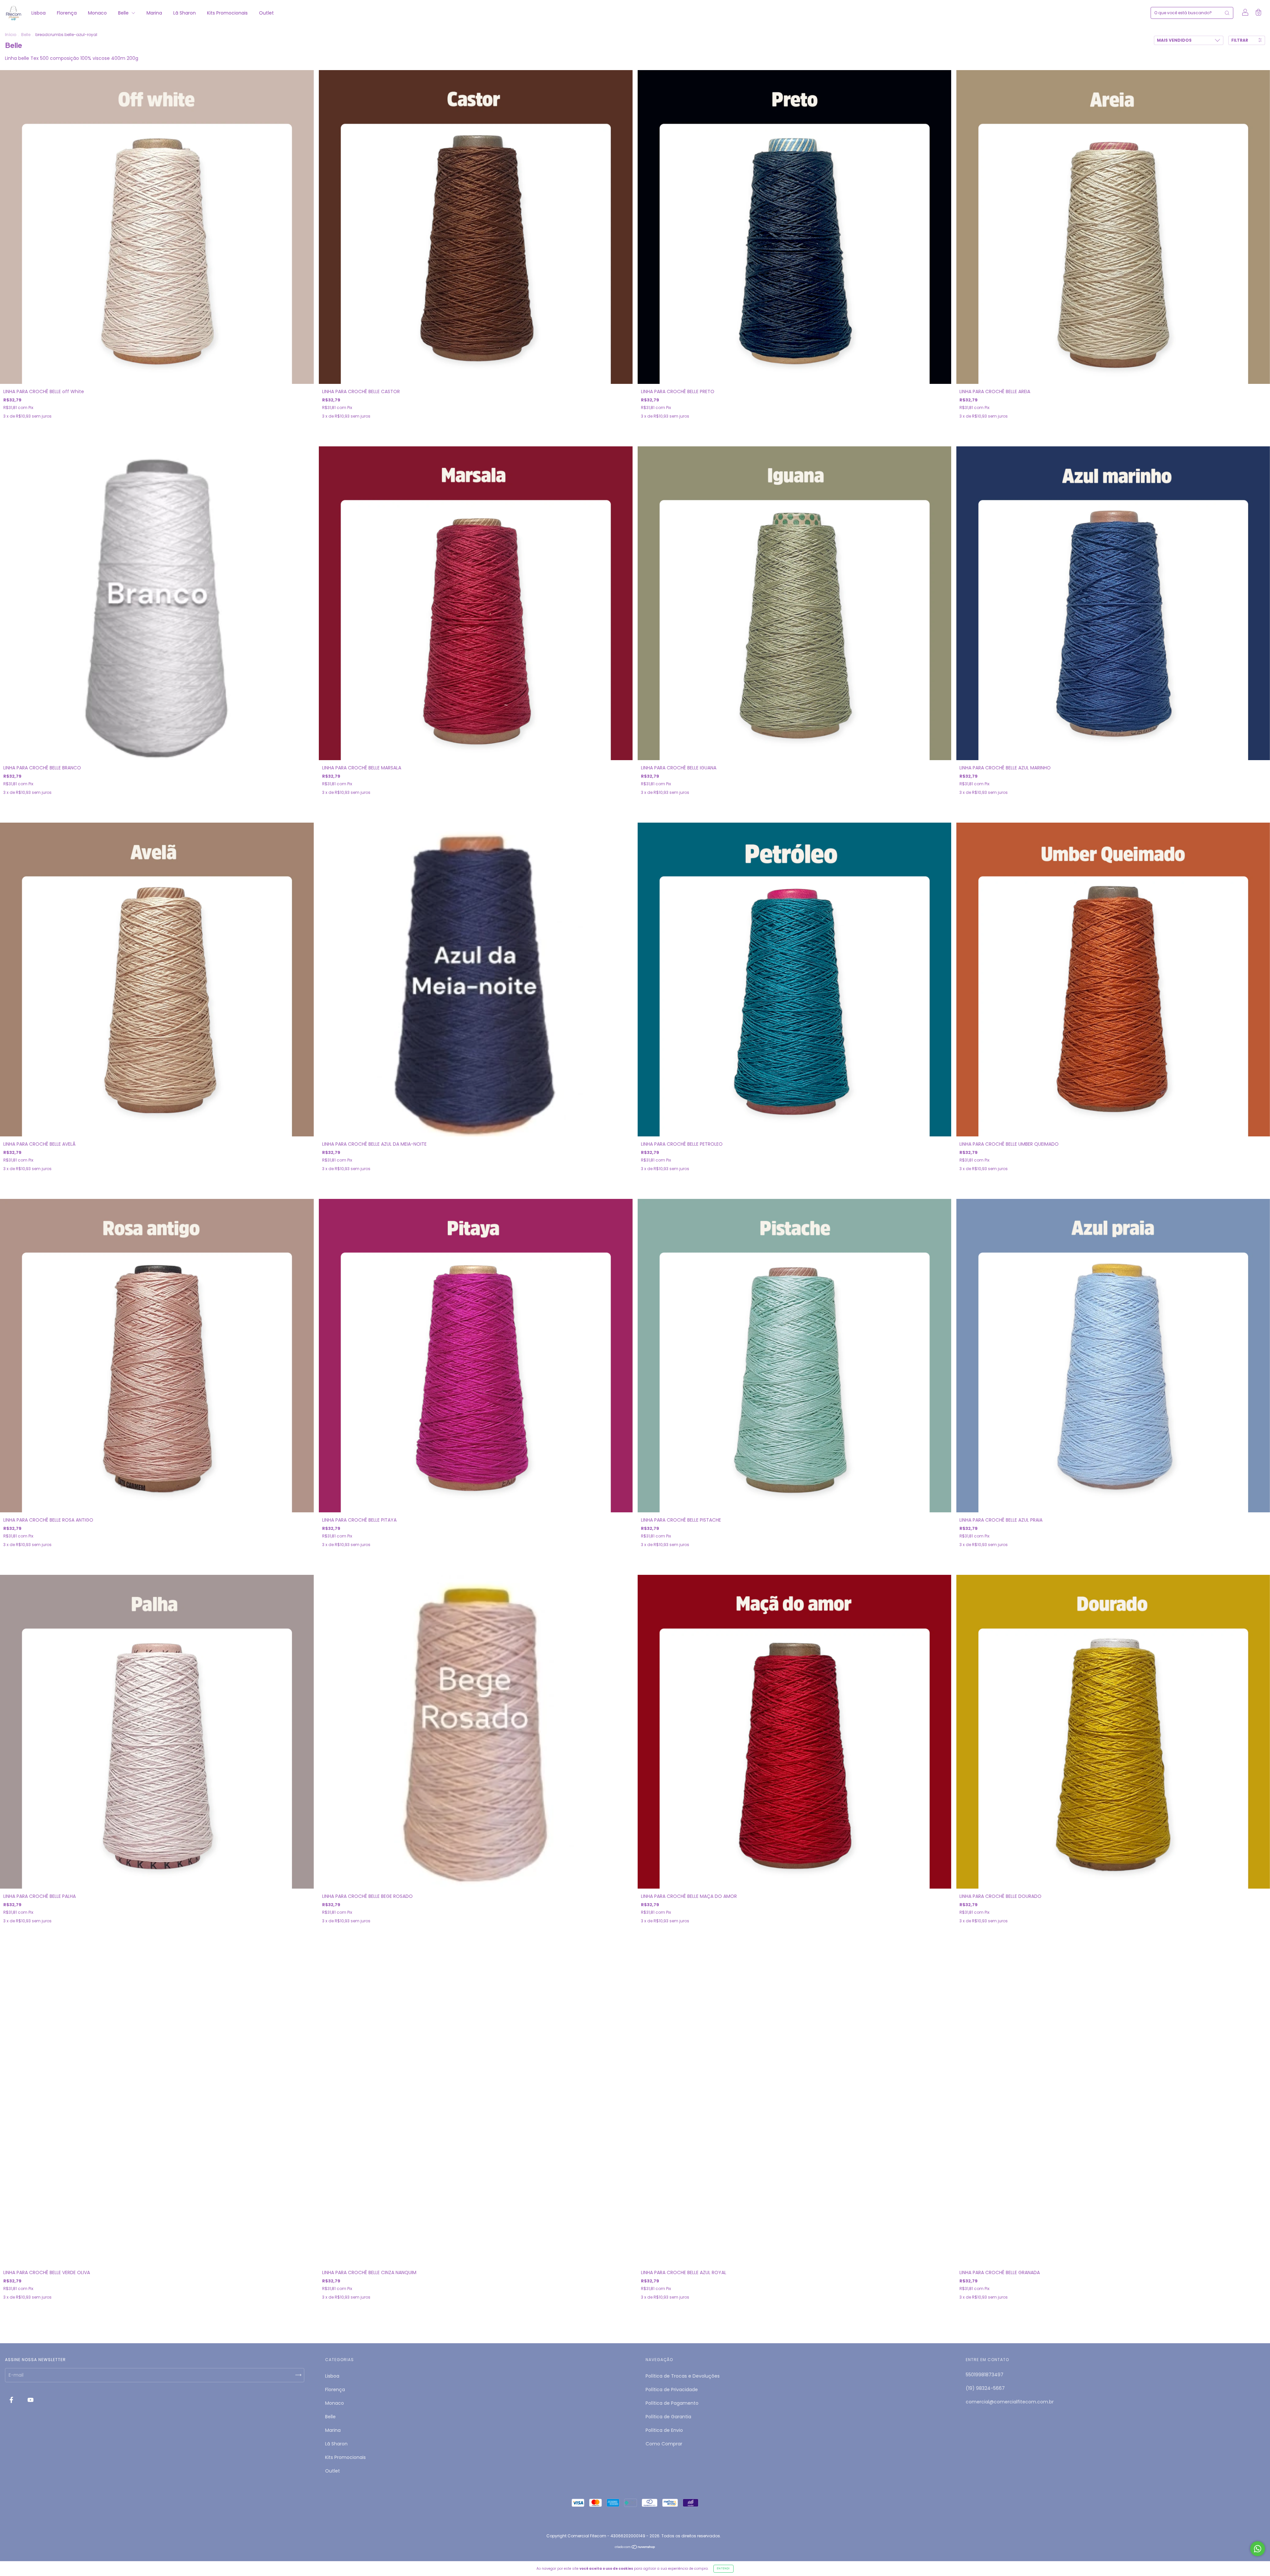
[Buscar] (1227, 13)
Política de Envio (664, 2430)
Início (11, 35)
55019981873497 (985, 2375)
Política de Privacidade (672, 2390)
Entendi (723, 2569)
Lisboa (39, 13)
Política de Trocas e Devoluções (683, 2376)
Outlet (266, 13)
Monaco (97, 13)
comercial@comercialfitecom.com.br (1010, 2402)
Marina (154, 13)
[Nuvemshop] (635, 2548)
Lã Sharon (185, 13)
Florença (67, 13)
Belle (124, 13)
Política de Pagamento (672, 2403)
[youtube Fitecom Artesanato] (31, 2400)
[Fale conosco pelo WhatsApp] (1258, 2549)
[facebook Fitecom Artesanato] (12, 2400)
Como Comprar (664, 2444)
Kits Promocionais (227, 13)
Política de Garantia (668, 2417)
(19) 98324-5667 (985, 2388)
